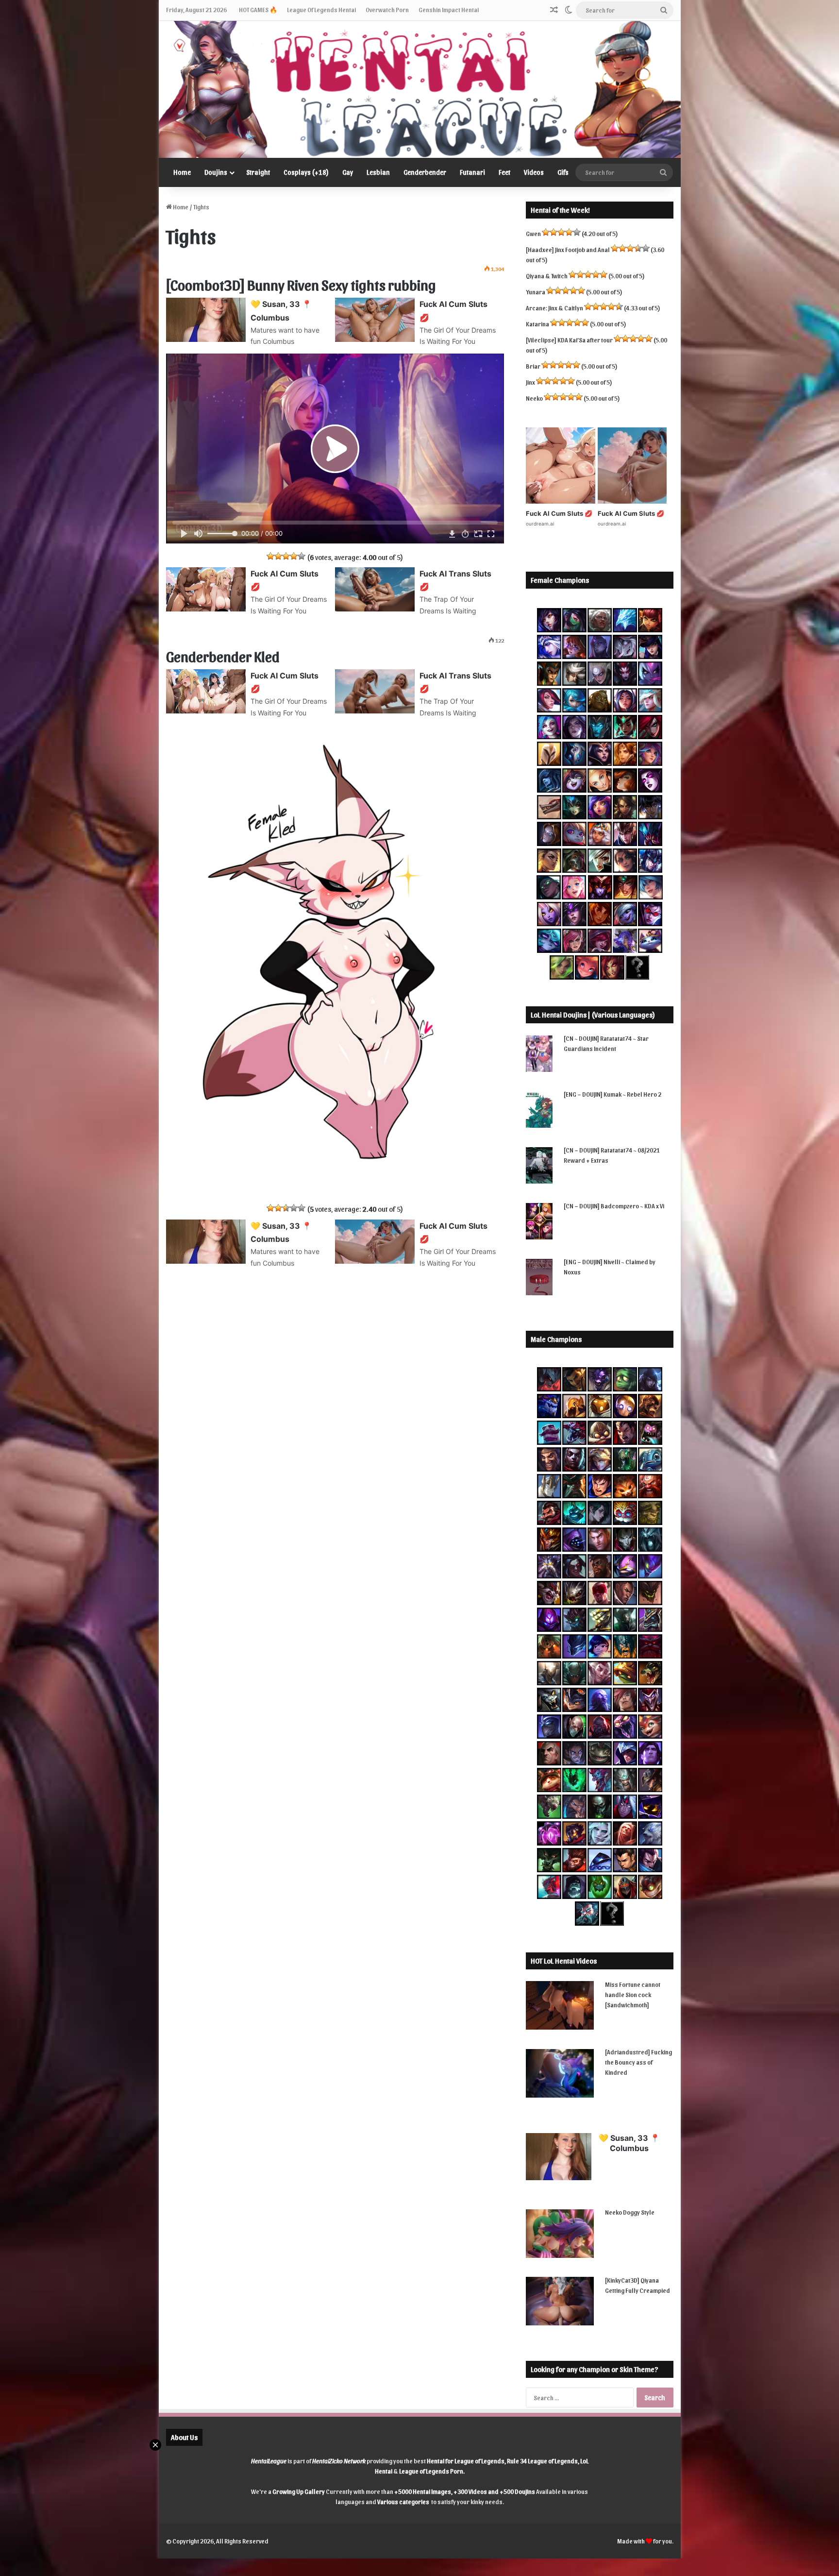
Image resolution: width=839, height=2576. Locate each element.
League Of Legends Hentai (321, 9)
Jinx (530, 382)
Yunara (536, 292)
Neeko (534, 398)
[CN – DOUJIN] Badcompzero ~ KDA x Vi (614, 1206)
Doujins (216, 172)
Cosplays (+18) (306, 172)
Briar (533, 366)
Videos (534, 172)
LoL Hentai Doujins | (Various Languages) (593, 1015)
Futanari (472, 172)
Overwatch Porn (387, 9)
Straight (258, 172)
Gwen (533, 233)
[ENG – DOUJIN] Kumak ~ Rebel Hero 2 (612, 1094)
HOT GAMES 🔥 (258, 9)
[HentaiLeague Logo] (420, 89)
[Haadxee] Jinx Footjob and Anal (568, 249)
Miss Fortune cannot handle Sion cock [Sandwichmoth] (633, 1994)
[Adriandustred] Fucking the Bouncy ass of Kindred (638, 2062)
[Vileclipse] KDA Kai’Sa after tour (569, 340)
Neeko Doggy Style (630, 2212)
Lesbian (378, 172)
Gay (348, 172)
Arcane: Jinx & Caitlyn (554, 308)
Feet (504, 172)
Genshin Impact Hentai (449, 9)
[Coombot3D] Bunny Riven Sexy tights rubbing (301, 284)
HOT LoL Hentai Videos (564, 1961)
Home (182, 172)
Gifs (563, 172)
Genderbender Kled (223, 656)
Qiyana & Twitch (547, 276)
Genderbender (425, 172)
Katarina (537, 324)
